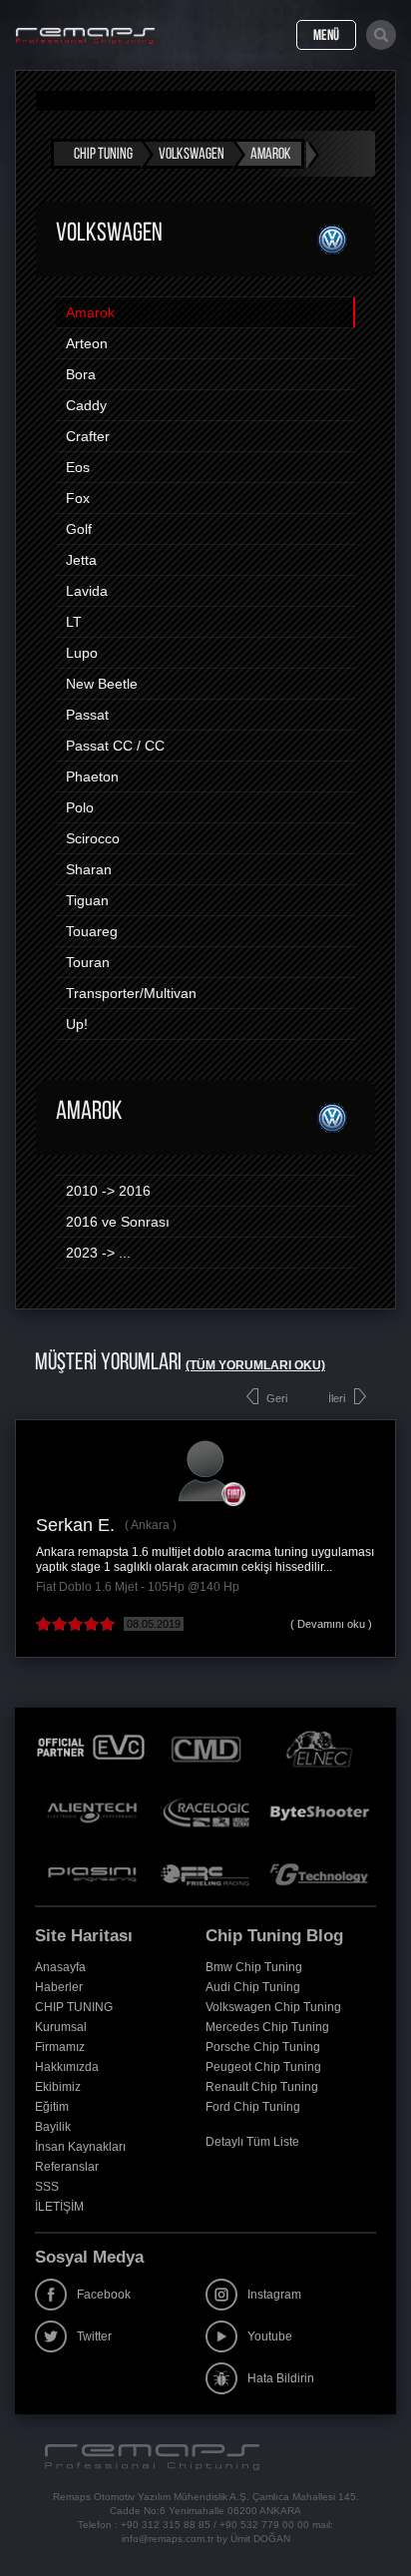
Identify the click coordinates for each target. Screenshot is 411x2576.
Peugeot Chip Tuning (263, 2067)
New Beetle (102, 684)
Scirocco (93, 838)
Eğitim (52, 2107)
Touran (88, 962)
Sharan (89, 869)
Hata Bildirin (281, 2378)
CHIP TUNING (74, 2007)
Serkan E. (75, 1525)
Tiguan (87, 900)
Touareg (92, 931)
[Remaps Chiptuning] (85, 36)
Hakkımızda (67, 2067)
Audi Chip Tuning (253, 1987)
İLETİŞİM (59, 2207)
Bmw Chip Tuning (254, 1967)
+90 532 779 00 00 (264, 2525)
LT (74, 622)
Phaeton (92, 776)
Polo (80, 807)
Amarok (90, 312)
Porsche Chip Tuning (263, 2047)
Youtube (270, 2336)
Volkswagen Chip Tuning (273, 2007)
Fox (78, 498)
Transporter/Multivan (131, 993)
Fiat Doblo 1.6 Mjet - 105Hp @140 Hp (138, 1587)
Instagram (274, 2295)
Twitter (94, 2336)
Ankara (150, 1525)
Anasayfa (60, 1967)
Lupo (82, 653)
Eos (78, 467)
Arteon (87, 343)
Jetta (81, 560)
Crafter (88, 436)
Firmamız (60, 2047)
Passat (87, 715)
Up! (77, 1024)
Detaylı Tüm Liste (252, 2142)
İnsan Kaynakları (80, 2147)
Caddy (86, 405)
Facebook (104, 2295)
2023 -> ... (98, 1253)
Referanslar (67, 2167)
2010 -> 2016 (108, 1191)
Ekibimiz (58, 2087)
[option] (205, 1539)
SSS (47, 2187)
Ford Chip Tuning (253, 2107)
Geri (277, 1398)
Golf (79, 529)
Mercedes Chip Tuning (267, 2027)
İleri (337, 1398)
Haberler (59, 1987)
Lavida (87, 591)
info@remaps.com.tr (168, 2539)
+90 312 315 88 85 (166, 2525)
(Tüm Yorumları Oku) (255, 1365)
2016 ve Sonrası (118, 1222)
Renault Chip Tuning (262, 2087)
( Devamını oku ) (331, 1624)
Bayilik (53, 2127)
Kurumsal (61, 2027)
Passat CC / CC (115, 746)
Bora (81, 374)
